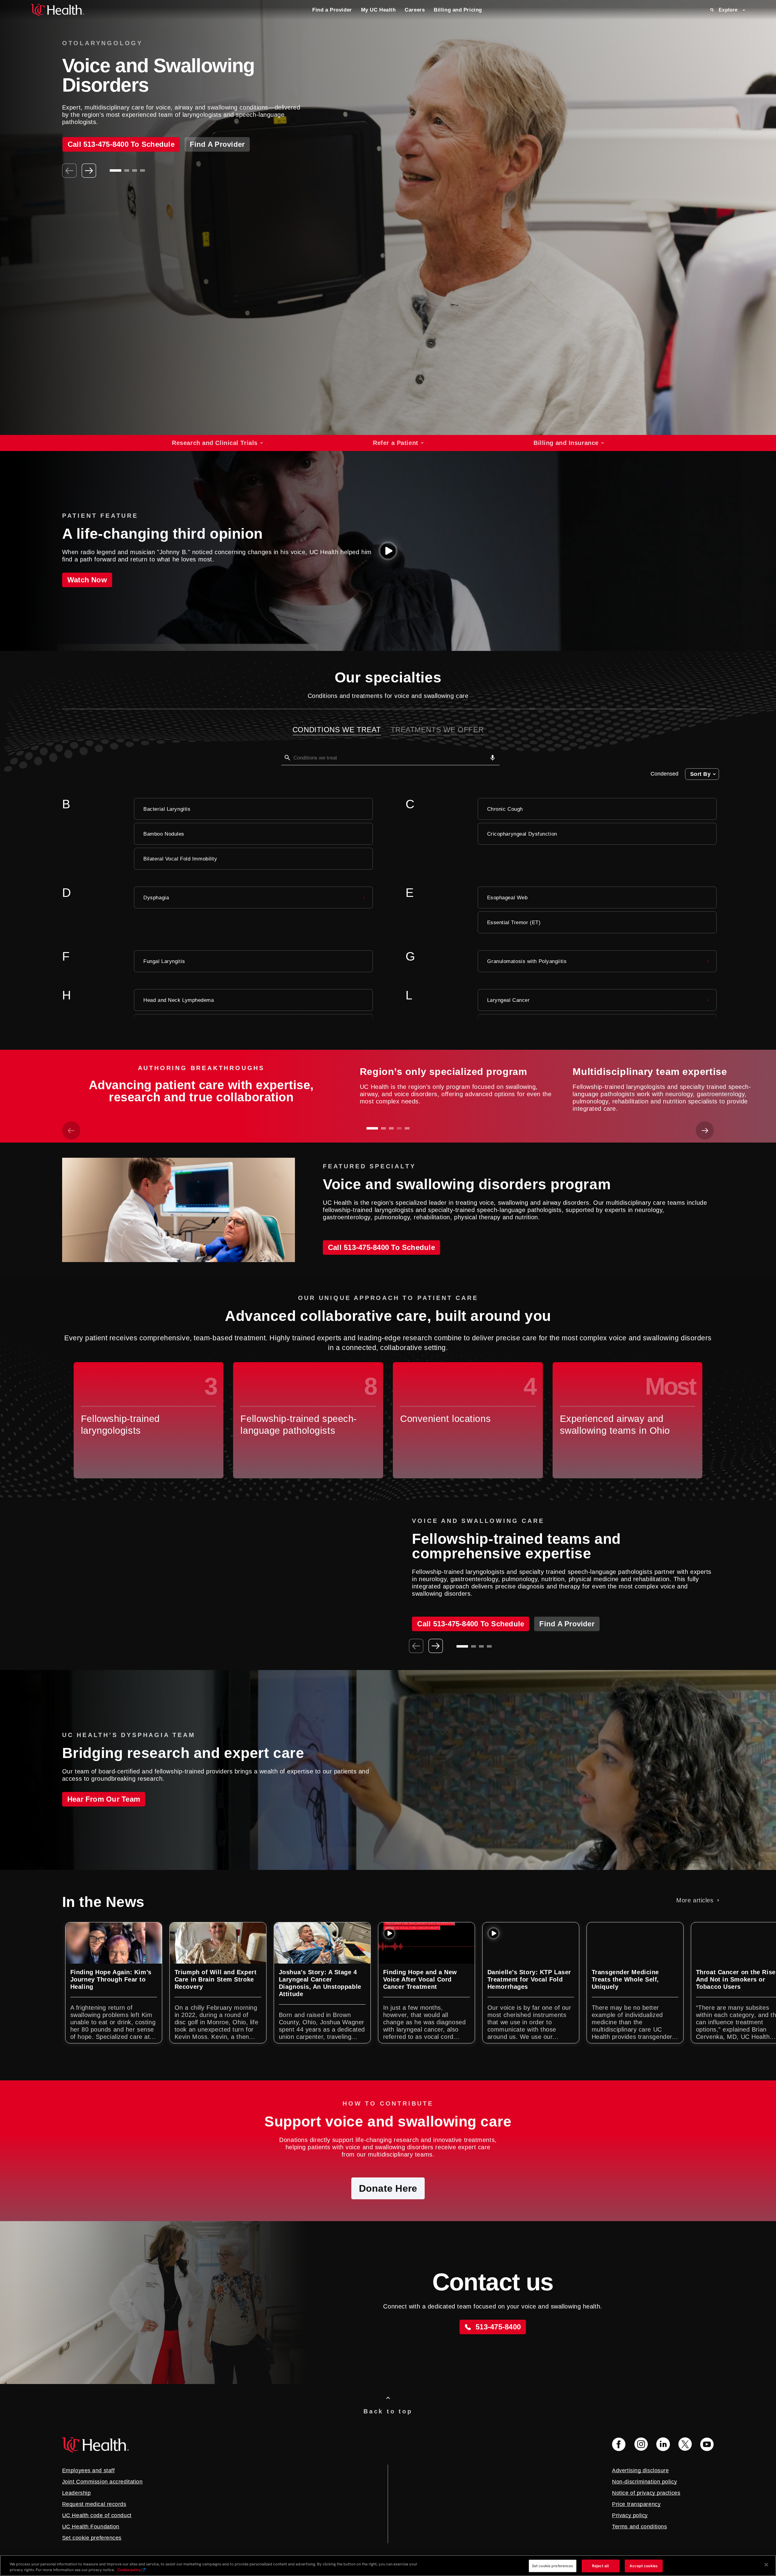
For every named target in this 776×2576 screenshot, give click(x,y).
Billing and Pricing (458, 10)
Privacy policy (630, 2515)
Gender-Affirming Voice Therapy (484, 1602)
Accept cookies (644, 2566)
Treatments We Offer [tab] (437, 730)
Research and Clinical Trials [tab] (215, 443)
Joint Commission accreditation (102, 2482)
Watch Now (87, 580)
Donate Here (388, 2188)
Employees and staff (89, 2470)
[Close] (766, 2565)
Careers (415, 10)
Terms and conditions (639, 2527)
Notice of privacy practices (646, 2493)
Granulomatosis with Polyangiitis (527, 961)
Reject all (600, 2566)
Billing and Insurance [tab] (566, 443)
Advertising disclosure (640, 2470)
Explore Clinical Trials (100, 142)
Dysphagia (156, 897)
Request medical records (94, 2504)
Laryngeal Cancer (508, 1000)
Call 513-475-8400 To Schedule (381, 1247)
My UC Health (378, 10)
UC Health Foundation (91, 2527)
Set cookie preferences (553, 2566)
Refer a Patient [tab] (395, 443)
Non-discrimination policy (644, 2482)
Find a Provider (332, 10)
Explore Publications (191, 142)
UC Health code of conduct (97, 2515)
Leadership (77, 2493)
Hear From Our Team (104, 1799)
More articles (695, 1900)
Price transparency (636, 2504)
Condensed (664, 774)
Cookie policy (129, 2570)
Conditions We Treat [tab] (337, 730)
